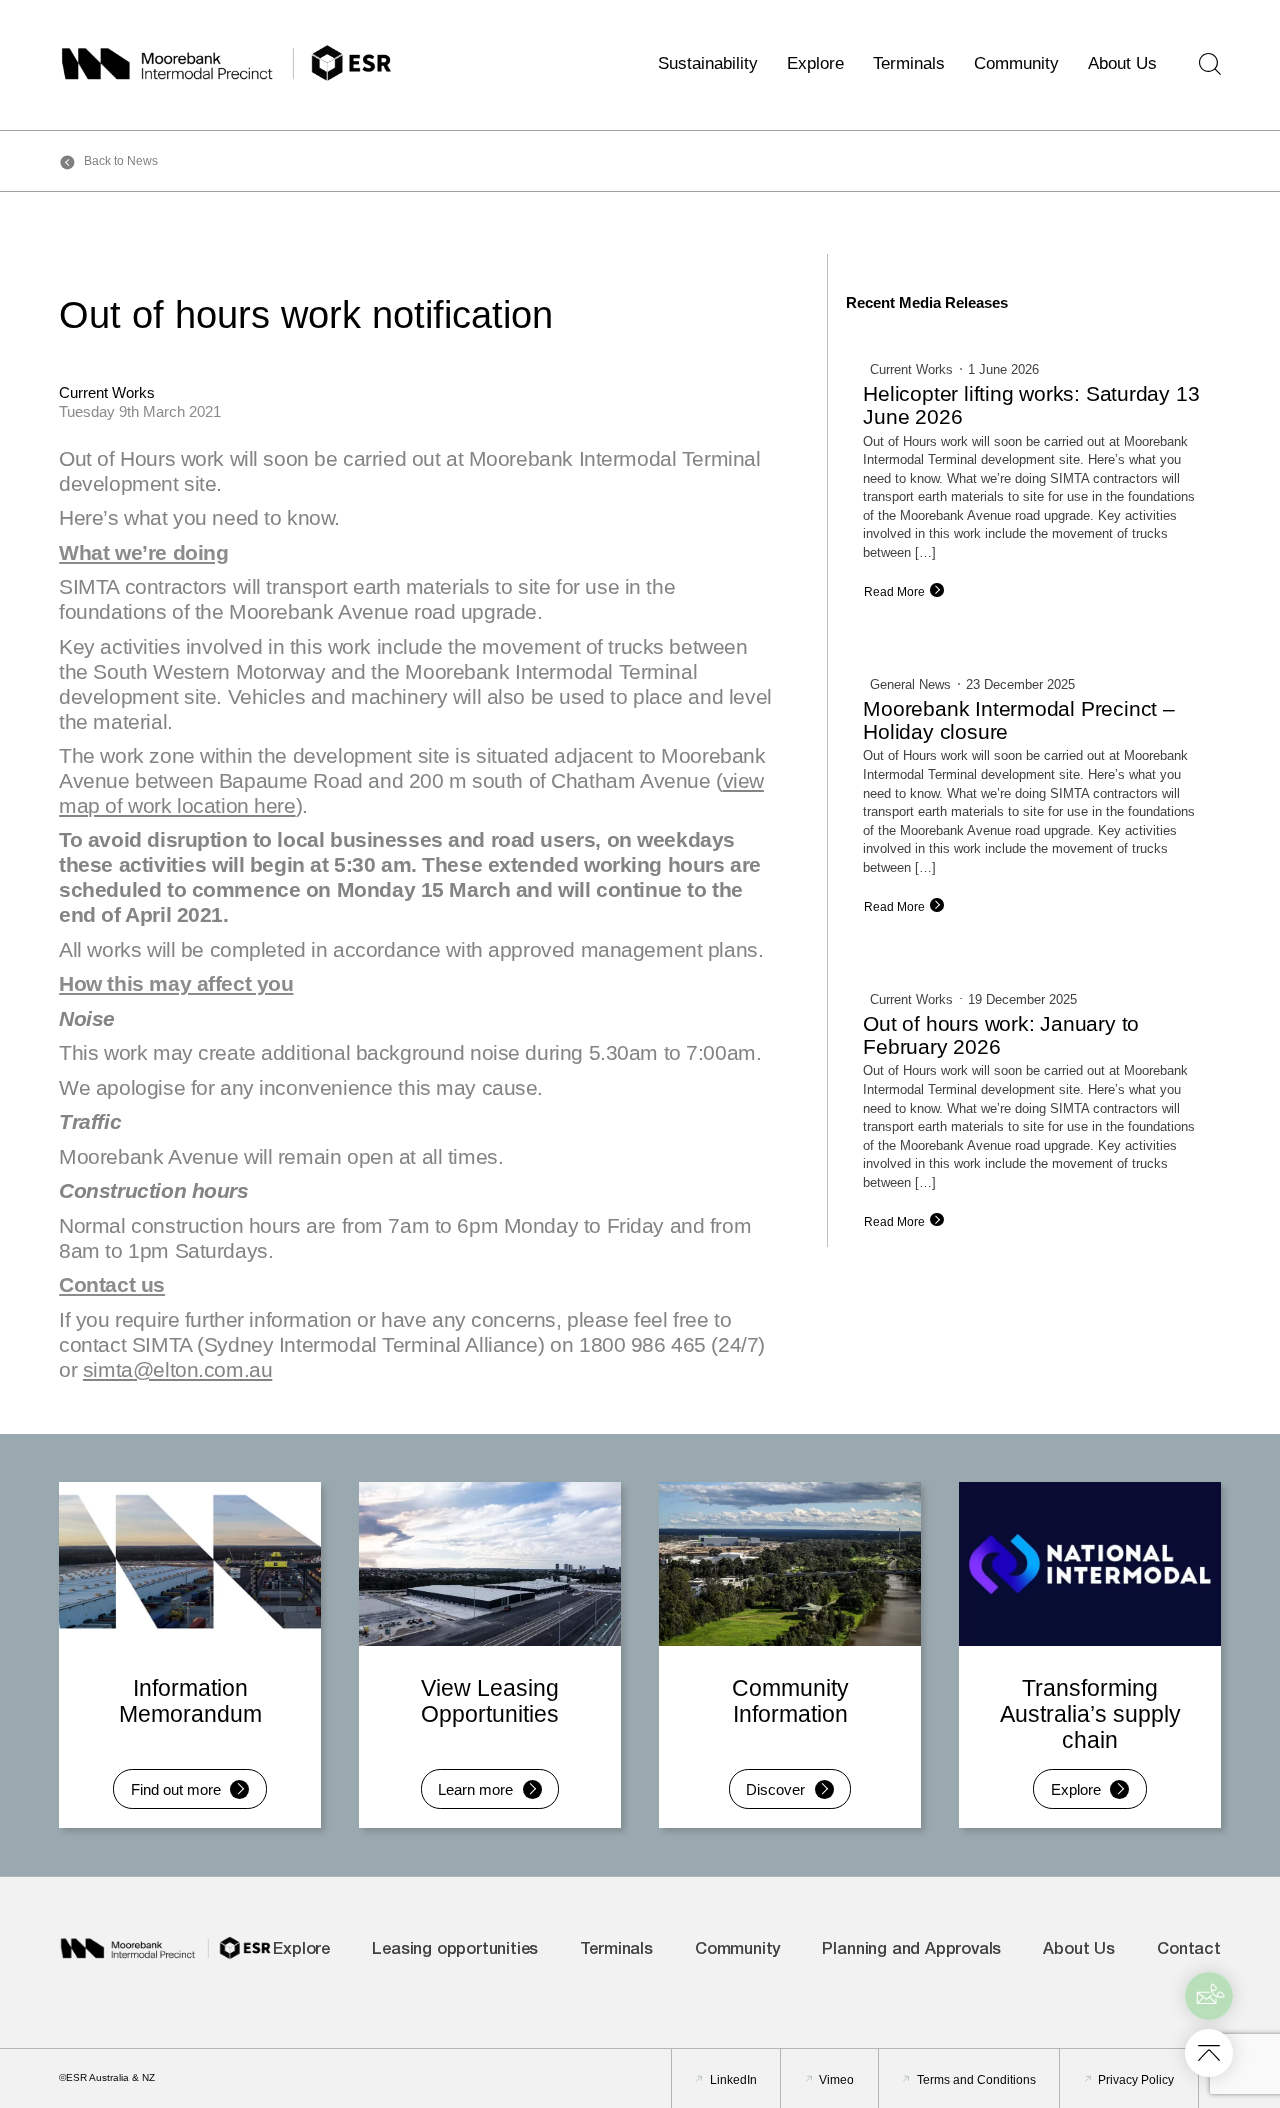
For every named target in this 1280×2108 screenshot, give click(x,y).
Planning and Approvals (911, 1950)
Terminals (909, 63)
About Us (1122, 63)
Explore (815, 63)
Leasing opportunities (455, 1950)
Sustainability (708, 63)
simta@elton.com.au (177, 1369)
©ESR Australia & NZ (107, 2077)
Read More (894, 592)
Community (1016, 63)
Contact (1189, 1950)
